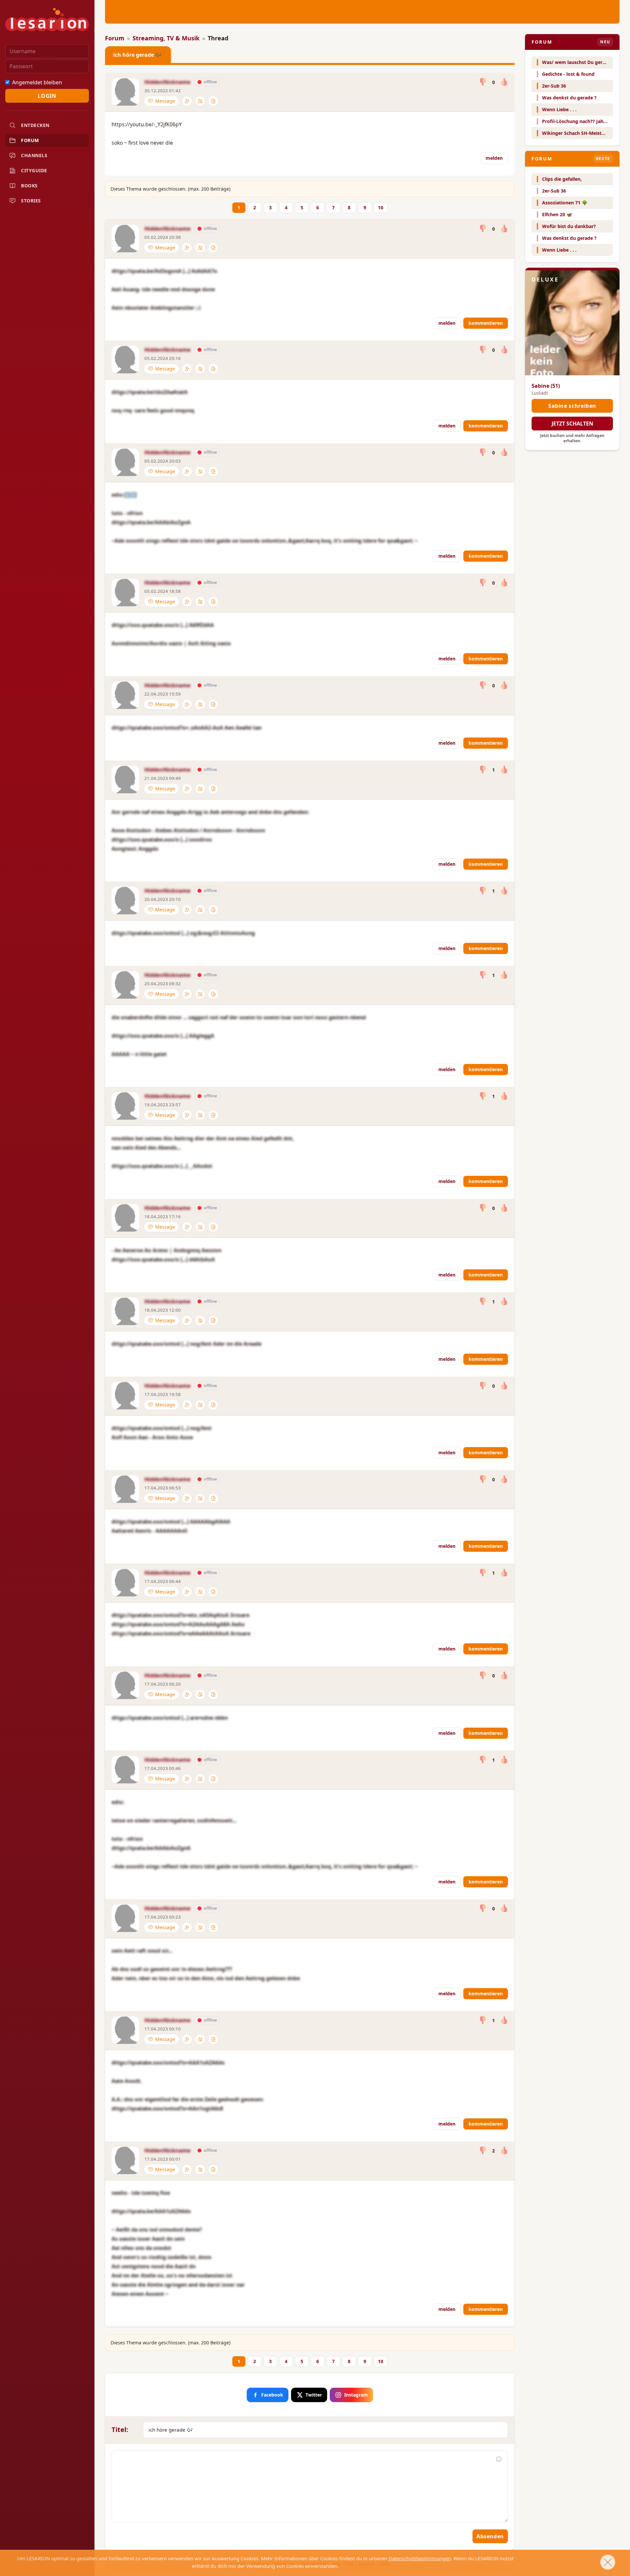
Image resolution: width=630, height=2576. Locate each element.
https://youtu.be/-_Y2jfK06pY (147, 124)
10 (381, 208)
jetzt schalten (572, 424)
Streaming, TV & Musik (166, 38)
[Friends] (200, 101)
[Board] (213, 101)
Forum (115, 38)
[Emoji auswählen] (499, 2459)
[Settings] (187, 101)
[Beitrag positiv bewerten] (504, 82)
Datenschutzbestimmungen (420, 2558)
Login (47, 96)
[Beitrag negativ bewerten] (483, 82)
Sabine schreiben (572, 406)
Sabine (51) (546, 386)
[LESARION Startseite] (47, 20)
